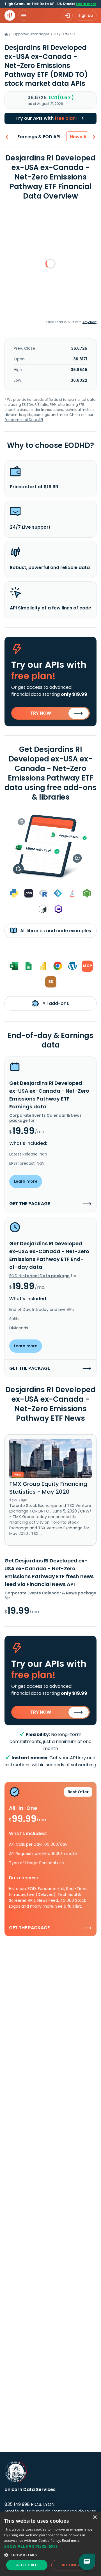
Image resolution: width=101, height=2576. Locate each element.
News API (80, 137)
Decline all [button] (73, 2565)
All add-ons (55, 1003)
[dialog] (50, 2544)
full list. (75, 1906)
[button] (50, 2546)
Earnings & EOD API (39, 137)
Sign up (86, 15)
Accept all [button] (27, 2565)
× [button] (95, 2518)
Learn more (86, 4)
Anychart (89, 322)
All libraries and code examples (55, 931)
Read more (71, 2541)
